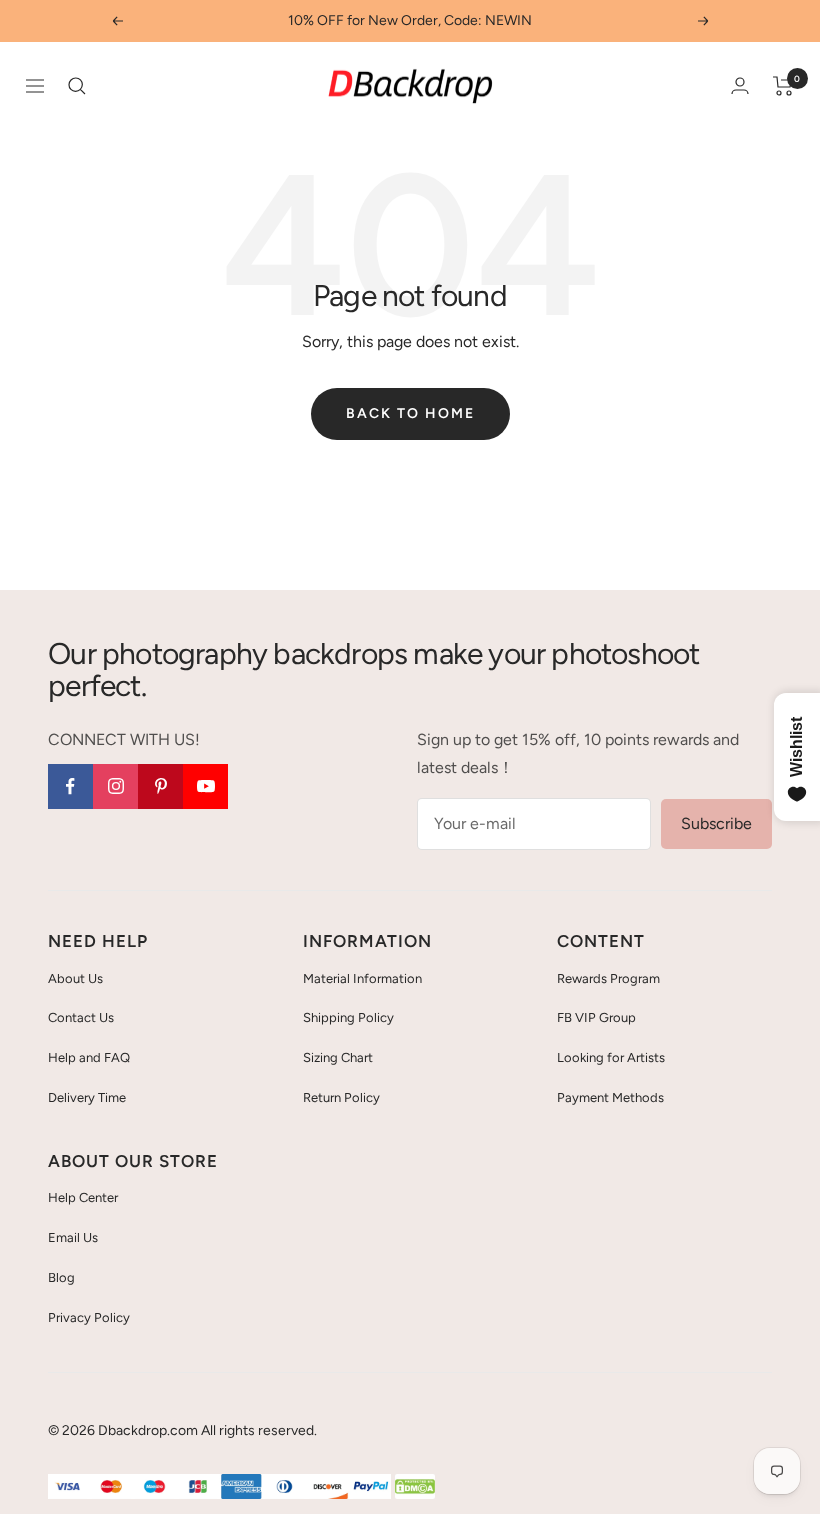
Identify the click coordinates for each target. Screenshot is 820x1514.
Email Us (73, 1237)
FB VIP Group (596, 1017)
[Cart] (783, 86)
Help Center (83, 1197)
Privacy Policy (89, 1317)
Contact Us (81, 1017)
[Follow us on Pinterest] (160, 786)
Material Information (362, 978)
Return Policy (341, 1097)
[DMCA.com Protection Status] (415, 1487)
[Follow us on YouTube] (205, 786)
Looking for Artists (611, 1057)
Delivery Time (87, 1097)
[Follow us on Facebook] (70, 786)
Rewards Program (608, 978)
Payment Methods (610, 1097)
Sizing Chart (338, 1057)
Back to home (410, 413)
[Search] (77, 86)
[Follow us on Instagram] (115, 786)
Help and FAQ (89, 1057)
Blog (61, 1277)
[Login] (740, 85)
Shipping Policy (348, 1017)
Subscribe (716, 823)
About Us (75, 978)
